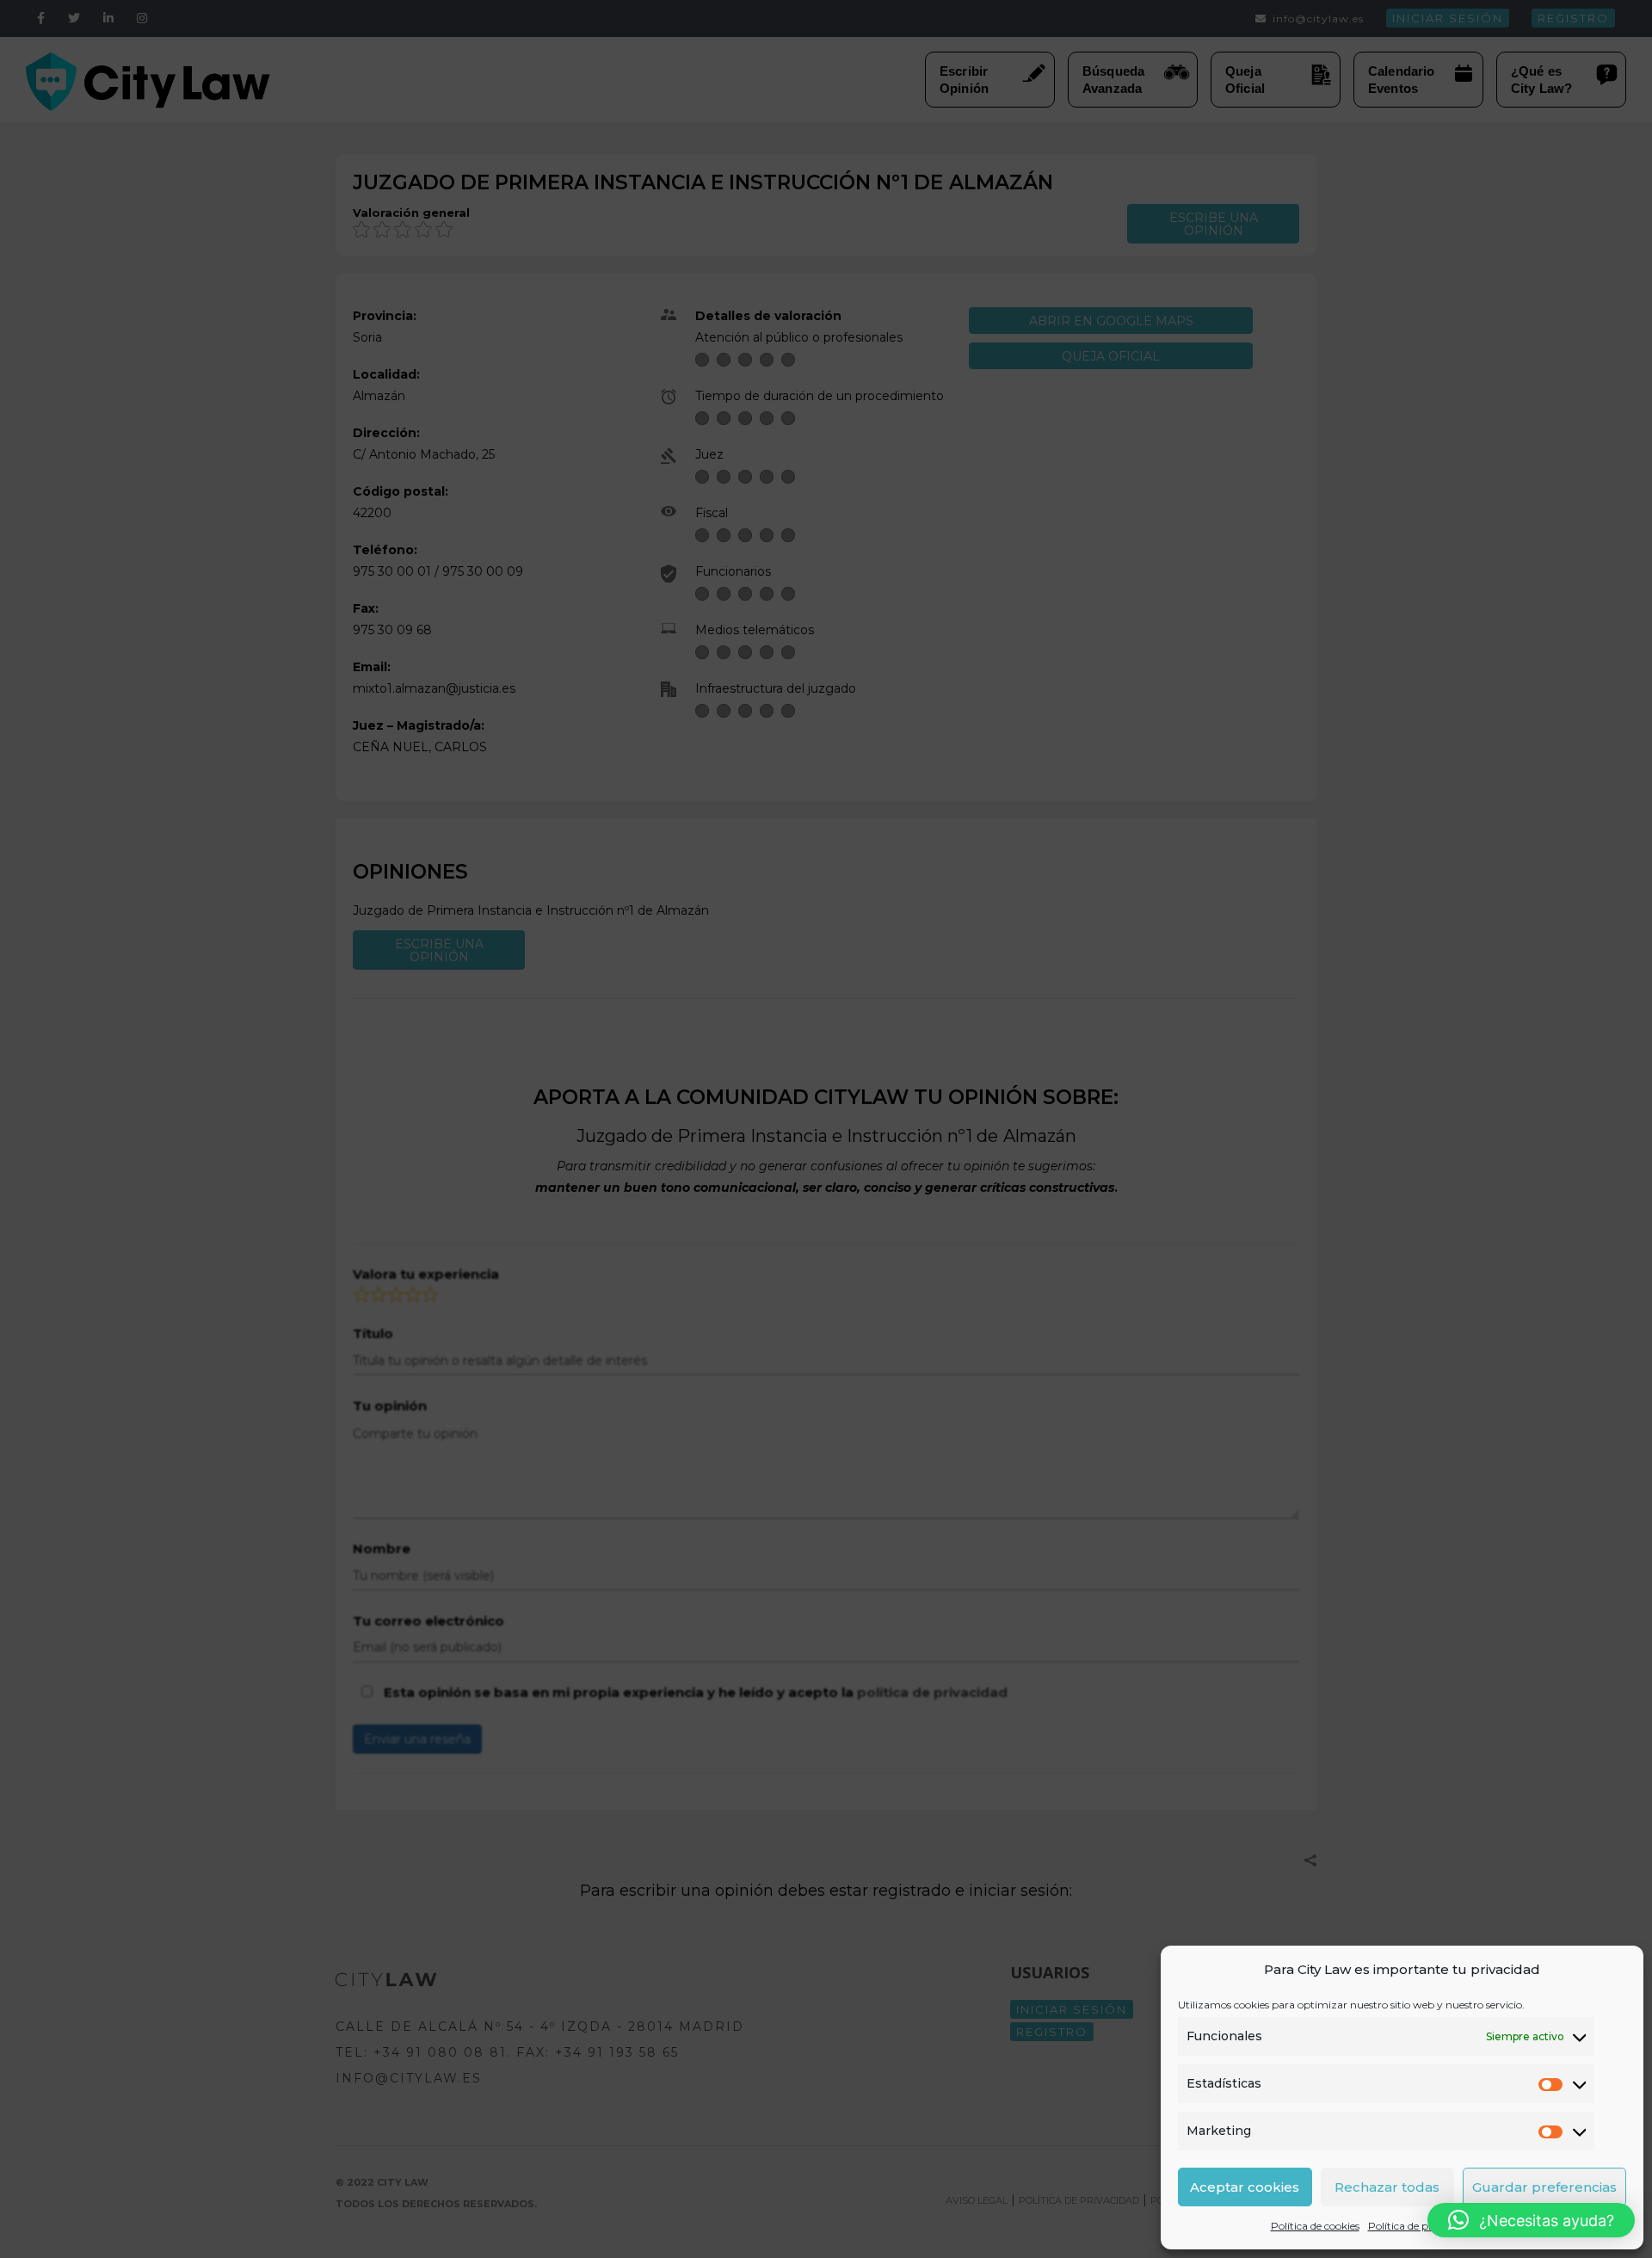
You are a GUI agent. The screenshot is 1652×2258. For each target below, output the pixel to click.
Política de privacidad (1421, 2226)
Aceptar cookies (1245, 2187)
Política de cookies (1315, 2226)
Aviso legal (1508, 2226)
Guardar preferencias (1544, 2187)
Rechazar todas (1387, 2187)
